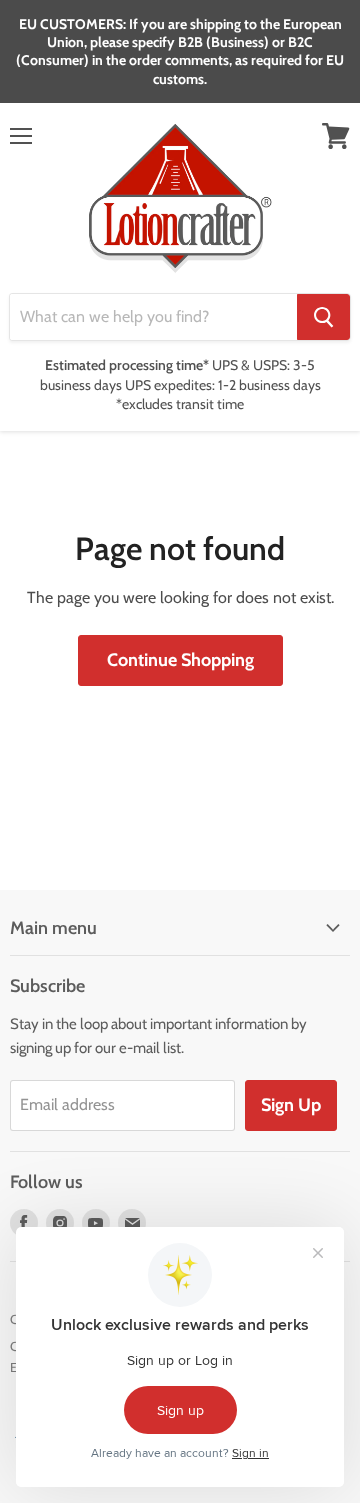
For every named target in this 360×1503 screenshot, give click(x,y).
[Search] (323, 317)
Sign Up (291, 1105)
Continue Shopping (180, 660)
